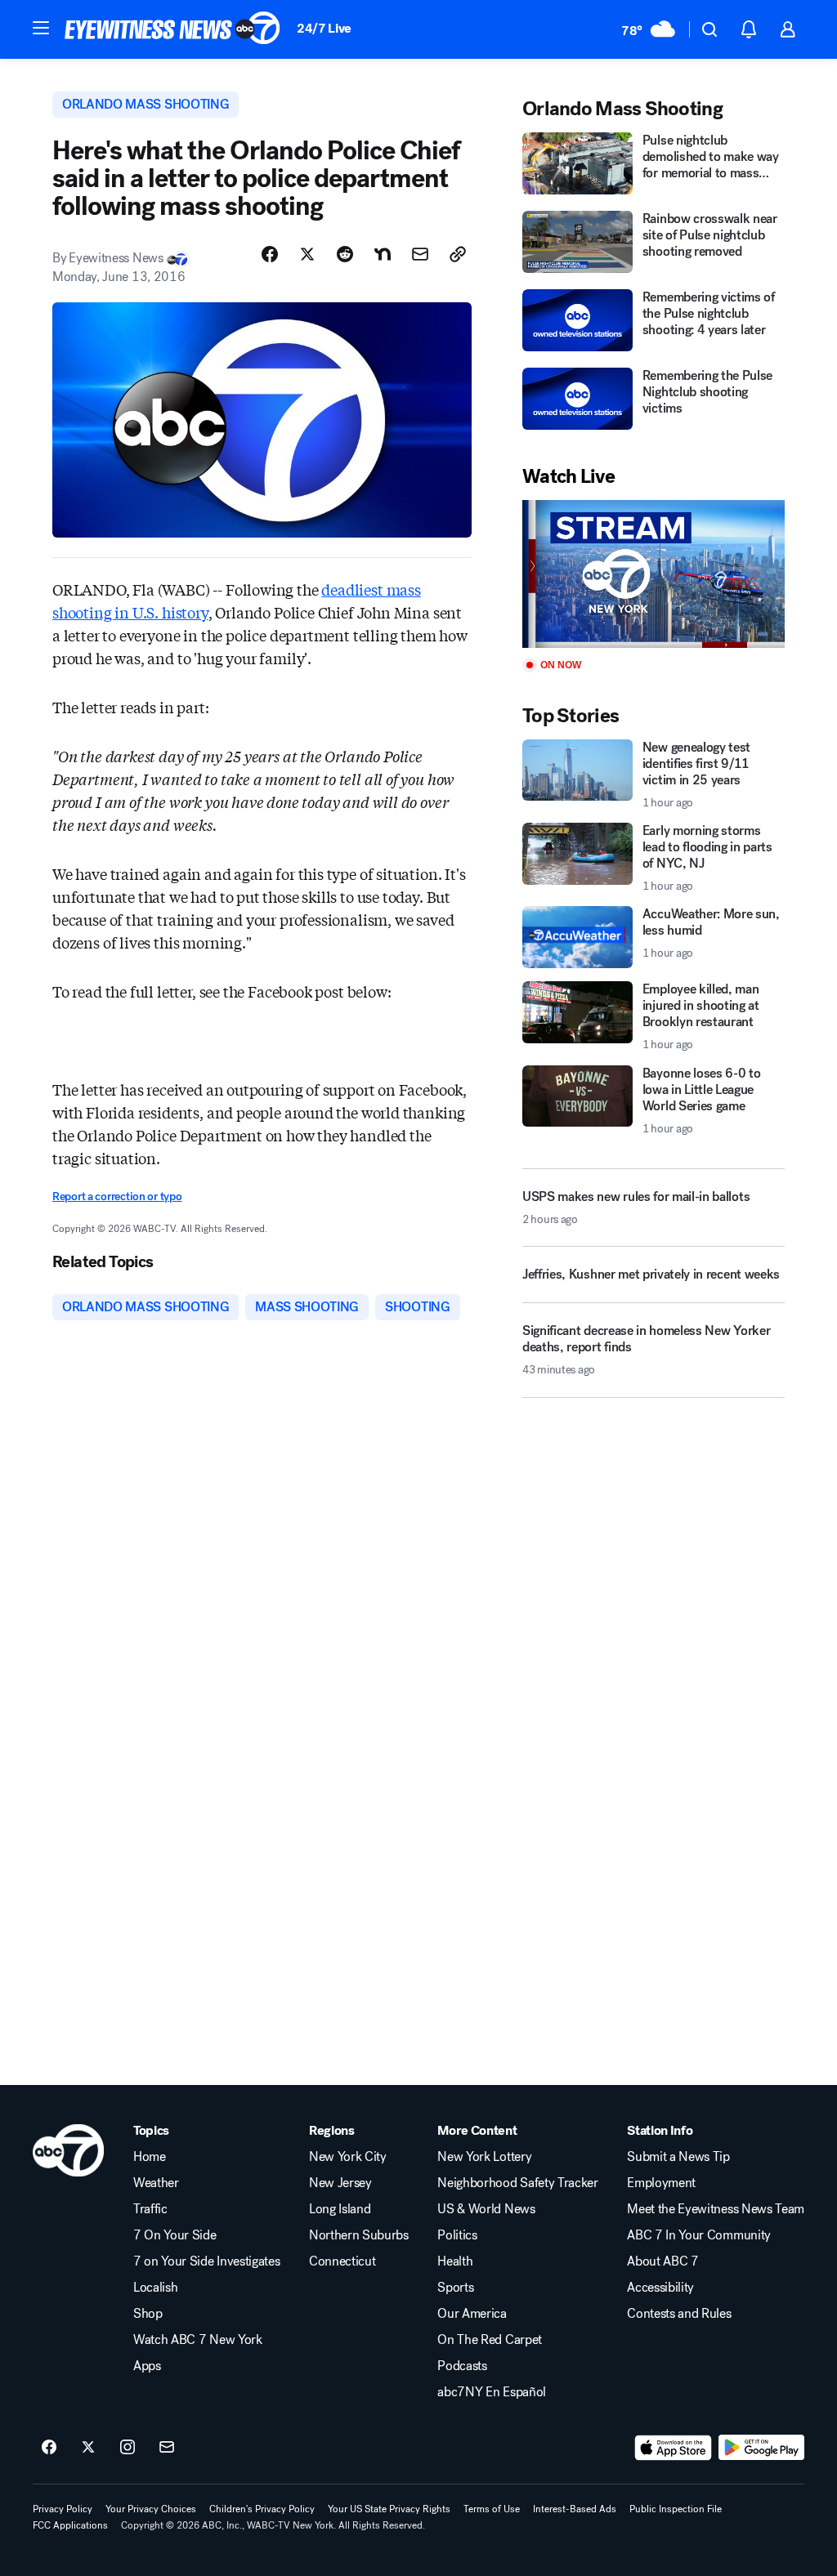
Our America (472, 2314)
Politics (457, 2235)
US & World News (486, 2209)
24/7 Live (324, 28)
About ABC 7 (662, 2261)
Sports (455, 2288)
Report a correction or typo (117, 1196)
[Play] (653, 574)
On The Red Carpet (490, 2340)
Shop (148, 2314)
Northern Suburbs (359, 2235)
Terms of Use (492, 2509)
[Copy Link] (458, 254)
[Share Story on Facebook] (270, 254)
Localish (155, 2288)
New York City (348, 2157)
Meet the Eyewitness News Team (716, 2209)
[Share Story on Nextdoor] (383, 254)
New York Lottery (484, 2157)
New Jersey (340, 2183)
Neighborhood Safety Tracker (517, 2183)
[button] (41, 28)
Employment (661, 2183)
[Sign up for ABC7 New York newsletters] (167, 2448)
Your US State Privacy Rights (389, 2509)
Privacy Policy (63, 2509)
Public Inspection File (676, 2509)
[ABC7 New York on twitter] (88, 2448)
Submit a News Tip (678, 2157)
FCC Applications (70, 2525)
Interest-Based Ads (575, 2509)
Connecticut (342, 2261)
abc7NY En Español (492, 2392)
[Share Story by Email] (420, 254)
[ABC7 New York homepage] (172, 29)
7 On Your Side (175, 2235)
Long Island (340, 2209)
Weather (156, 2183)
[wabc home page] (68, 2150)
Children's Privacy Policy (262, 2509)
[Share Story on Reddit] (345, 254)
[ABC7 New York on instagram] (128, 2448)
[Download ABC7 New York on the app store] (674, 2448)
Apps (147, 2366)
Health (455, 2261)
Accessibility (660, 2288)
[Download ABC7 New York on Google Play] (761, 2448)
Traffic (150, 2209)
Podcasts (462, 2366)
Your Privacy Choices (151, 2509)
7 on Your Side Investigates (206, 2261)
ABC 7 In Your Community (699, 2235)
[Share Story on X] (307, 254)
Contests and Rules (679, 2314)
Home (150, 2157)
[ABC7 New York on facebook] (49, 2448)
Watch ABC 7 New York (198, 2340)
